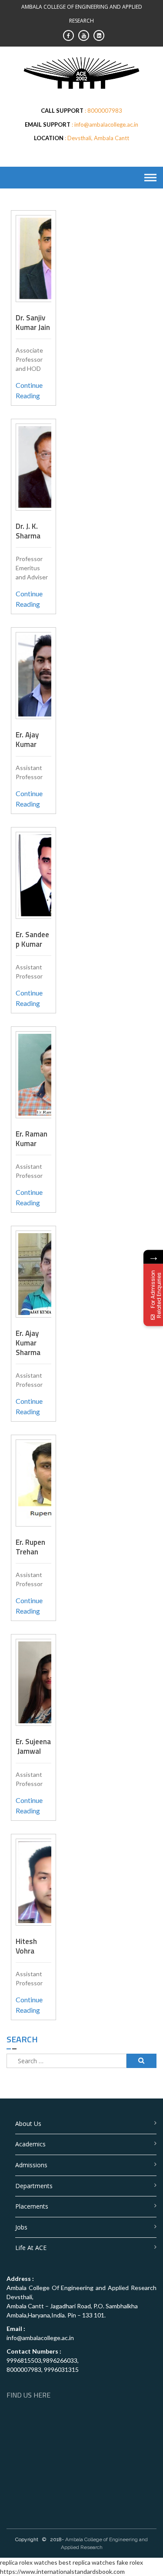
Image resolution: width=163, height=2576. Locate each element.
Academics (30, 2144)
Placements (32, 2206)
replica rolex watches (29, 2562)
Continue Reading (29, 390)
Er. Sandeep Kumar (32, 939)
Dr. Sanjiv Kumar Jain (33, 323)
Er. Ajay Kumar (27, 740)
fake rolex (130, 2562)
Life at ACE (31, 2248)
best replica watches (87, 2562)
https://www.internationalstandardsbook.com (62, 2571)
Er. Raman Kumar (32, 1139)
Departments (34, 2186)
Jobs (21, 2227)
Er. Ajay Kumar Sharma (28, 1343)
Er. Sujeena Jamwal (33, 1746)
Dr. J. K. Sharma (28, 531)
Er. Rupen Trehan (30, 1547)
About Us (28, 2124)
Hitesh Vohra (26, 1946)
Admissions (31, 2165)
